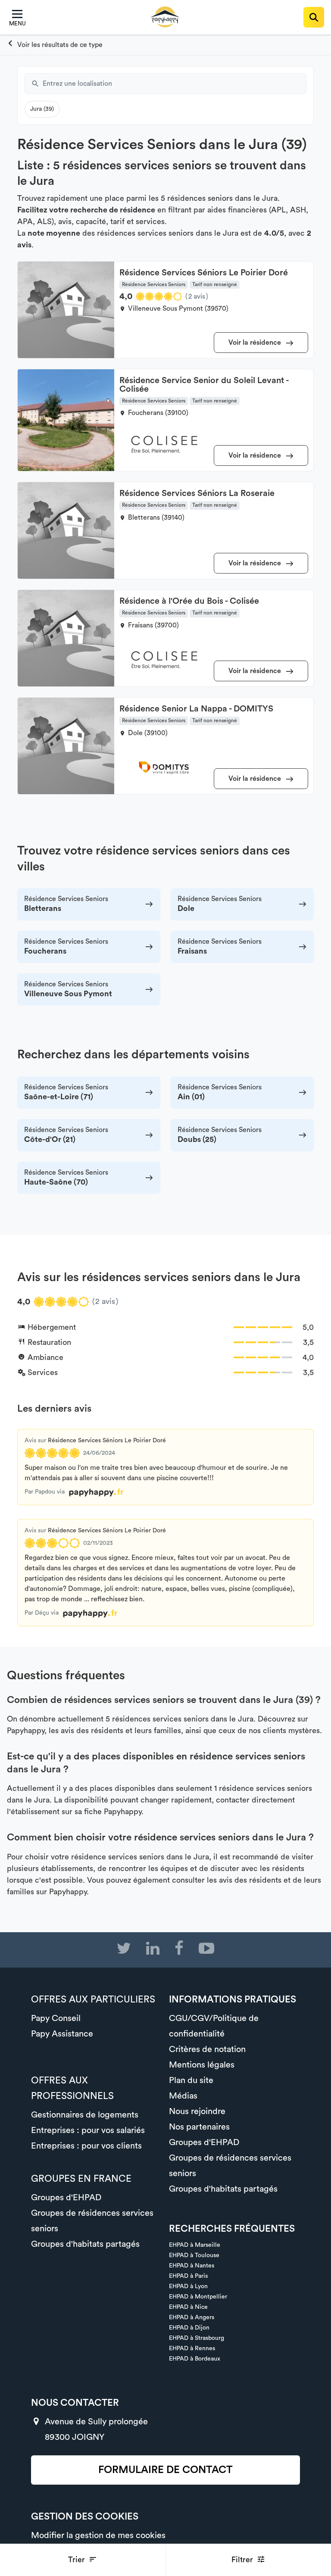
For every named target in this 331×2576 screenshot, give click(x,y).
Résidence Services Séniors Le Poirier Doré (107, 1441)
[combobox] (175, 84)
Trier (78, 2560)
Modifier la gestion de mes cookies (98, 2535)
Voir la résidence (256, 343)
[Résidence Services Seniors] (55, 45)
